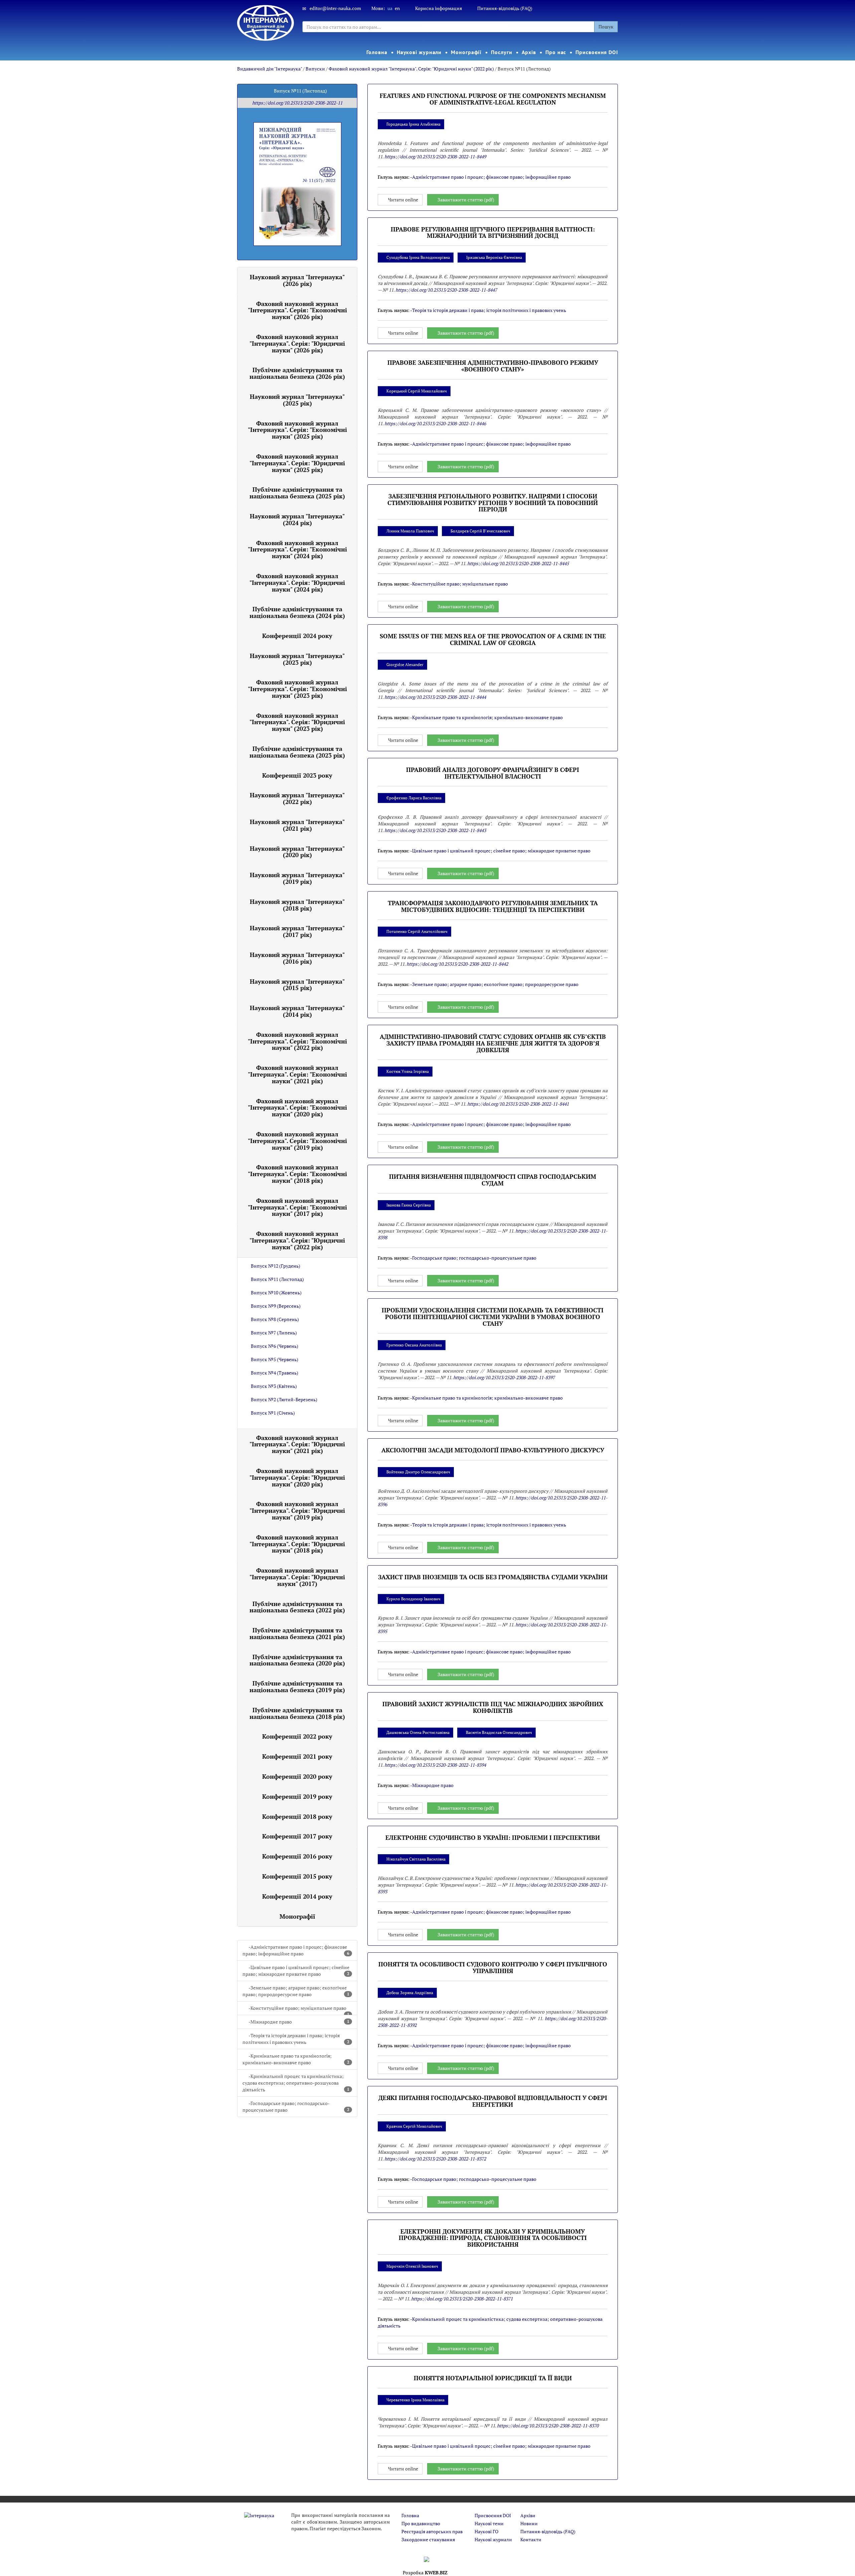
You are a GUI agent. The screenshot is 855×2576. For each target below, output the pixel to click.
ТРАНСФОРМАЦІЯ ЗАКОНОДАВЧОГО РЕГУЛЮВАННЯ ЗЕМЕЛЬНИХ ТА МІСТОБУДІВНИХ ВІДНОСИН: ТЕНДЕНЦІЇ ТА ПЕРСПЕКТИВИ (493, 906)
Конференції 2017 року (297, 1836)
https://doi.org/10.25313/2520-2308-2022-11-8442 (457, 964)
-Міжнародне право (299, 2022)
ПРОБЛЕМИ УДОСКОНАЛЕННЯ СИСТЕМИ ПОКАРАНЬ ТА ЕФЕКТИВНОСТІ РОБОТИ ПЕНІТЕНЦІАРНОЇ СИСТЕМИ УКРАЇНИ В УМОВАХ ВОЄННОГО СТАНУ (493, 1317)
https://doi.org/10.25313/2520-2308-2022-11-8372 (435, 2159)
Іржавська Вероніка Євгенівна (494, 257)
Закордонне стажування (428, 2539)
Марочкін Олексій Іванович (412, 2266)
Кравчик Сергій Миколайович (414, 2126)
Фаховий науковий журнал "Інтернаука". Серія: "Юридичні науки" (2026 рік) (297, 343)
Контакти (531, 2539)
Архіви (528, 2515)
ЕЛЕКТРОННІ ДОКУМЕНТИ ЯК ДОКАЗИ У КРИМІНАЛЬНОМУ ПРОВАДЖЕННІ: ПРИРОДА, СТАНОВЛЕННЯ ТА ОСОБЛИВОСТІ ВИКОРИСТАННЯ (493, 2238)
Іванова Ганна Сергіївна (409, 1205)
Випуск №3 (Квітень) (274, 1386)
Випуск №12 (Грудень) (276, 1266)
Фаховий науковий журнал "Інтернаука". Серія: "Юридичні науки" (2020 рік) (297, 1477)
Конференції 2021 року (297, 1756)
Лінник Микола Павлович (410, 531)
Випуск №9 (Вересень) (276, 1306)
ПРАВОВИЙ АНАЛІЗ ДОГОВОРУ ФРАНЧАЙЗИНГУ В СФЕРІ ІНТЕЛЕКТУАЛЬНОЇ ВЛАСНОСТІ (493, 773)
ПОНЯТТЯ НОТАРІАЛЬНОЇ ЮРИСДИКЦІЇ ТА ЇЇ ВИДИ (493, 2378)
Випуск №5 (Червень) (275, 1359)
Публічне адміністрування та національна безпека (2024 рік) (297, 612)
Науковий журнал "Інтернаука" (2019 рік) (297, 878)
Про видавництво (421, 2523)
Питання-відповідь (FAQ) (505, 8)
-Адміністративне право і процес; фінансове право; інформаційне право (296, 1950)
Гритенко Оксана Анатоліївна (414, 1345)
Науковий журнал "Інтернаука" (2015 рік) (297, 985)
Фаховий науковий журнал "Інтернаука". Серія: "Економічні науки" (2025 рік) (297, 430)
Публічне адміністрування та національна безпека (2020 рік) (297, 1660)
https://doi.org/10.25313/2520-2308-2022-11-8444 (435, 697)
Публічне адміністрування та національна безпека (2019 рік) (297, 1686)
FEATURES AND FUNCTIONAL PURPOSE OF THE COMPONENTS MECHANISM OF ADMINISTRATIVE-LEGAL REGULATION (493, 99)
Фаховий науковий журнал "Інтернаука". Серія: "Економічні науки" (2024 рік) (297, 549)
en (397, 8)
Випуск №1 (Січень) (273, 1413)
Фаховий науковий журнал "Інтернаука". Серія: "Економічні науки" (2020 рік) (297, 1108)
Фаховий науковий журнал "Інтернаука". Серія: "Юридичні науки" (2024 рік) (297, 583)
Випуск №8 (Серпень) (275, 1319)
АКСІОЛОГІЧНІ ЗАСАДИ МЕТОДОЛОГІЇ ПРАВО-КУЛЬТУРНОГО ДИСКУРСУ (493, 1450)
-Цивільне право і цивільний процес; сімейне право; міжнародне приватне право (296, 1971)
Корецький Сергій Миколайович (417, 391)
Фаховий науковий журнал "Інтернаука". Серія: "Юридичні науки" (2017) (297, 1577)
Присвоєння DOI (597, 52)
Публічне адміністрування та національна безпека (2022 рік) (297, 1607)
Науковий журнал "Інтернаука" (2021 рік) (297, 825)
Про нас (556, 52)
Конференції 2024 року (297, 636)
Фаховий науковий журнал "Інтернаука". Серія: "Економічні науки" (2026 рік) (297, 310)
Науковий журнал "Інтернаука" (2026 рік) (297, 280)
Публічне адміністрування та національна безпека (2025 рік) (297, 493)
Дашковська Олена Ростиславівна (418, 1732)
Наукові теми (489, 2523)
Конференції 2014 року (297, 1896)
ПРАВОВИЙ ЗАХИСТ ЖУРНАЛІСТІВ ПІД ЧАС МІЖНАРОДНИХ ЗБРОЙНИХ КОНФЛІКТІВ (493, 1707)
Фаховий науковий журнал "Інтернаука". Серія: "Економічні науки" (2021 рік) (297, 1074)
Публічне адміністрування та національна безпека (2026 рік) (297, 373)
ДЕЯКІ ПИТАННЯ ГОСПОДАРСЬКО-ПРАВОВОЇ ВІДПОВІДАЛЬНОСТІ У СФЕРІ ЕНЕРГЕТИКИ (493, 2101)
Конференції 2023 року (297, 775)
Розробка (425, 2572)
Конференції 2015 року (297, 1876)
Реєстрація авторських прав (432, 2531)
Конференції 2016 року (297, 1856)
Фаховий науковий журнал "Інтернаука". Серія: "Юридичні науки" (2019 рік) (297, 1510)
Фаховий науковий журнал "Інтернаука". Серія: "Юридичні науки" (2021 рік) (297, 1444)
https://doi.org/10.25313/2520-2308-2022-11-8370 (548, 2426)
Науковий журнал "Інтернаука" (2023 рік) (297, 659)
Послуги (501, 52)
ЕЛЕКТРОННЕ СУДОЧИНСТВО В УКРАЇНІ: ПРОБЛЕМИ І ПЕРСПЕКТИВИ (493, 1837)
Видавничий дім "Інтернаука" (270, 69)
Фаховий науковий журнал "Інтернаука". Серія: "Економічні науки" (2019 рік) (297, 1141)
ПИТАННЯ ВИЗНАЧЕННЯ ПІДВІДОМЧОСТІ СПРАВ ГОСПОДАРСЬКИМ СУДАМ (493, 1180)
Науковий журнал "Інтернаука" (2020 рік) (297, 852)
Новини (529, 2523)
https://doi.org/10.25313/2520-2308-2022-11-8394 (435, 1765)
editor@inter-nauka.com (335, 8)
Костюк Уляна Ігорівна (408, 1071)
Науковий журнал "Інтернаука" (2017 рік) (297, 931)
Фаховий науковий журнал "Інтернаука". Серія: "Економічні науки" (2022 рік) (297, 1041)
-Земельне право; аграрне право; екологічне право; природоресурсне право (296, 1991)
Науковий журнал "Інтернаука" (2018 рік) (297, 905)
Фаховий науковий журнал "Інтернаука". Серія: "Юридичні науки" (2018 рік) (297, 1544)
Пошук (606, 27)
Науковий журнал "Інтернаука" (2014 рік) (297, 1011)
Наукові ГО (486, 2531)
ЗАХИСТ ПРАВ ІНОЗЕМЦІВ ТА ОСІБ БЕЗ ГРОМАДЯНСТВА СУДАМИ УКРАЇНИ (493, 1577)
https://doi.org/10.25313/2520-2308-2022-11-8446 (435, 423)
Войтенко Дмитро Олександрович (418, 1472)
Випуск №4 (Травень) (275, 1373)
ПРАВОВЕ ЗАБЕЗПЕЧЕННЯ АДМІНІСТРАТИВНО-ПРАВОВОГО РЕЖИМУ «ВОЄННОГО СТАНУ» (493, 366)
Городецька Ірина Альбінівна (413, 124)
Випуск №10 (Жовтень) (276, 1293)
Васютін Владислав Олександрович (499, 1732)
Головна (377, 52)
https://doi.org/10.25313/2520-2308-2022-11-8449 (435, 156)
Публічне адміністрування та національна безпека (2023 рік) (297, 752)
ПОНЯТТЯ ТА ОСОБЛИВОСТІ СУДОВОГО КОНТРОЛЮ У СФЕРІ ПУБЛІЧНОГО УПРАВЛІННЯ (493, 1967)
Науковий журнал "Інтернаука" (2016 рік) (297, 958)
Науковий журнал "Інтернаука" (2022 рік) (297, 798)
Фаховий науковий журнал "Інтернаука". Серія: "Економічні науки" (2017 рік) (297, 1207)
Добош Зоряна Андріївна (410, 1993)
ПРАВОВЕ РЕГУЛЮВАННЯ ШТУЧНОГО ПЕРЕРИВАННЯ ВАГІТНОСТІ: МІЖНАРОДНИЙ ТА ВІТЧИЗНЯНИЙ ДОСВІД (493, 232)
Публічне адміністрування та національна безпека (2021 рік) (297, 1633)
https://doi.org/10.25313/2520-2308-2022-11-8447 (446, 290)
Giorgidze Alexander (405, 665)
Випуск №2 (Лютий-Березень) (284, 1399)
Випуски (315, 69)
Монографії (466, 52)
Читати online (403, 200)
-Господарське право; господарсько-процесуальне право (296, 2107)
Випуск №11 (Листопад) (277, 1279)
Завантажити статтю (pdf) (466, 200)
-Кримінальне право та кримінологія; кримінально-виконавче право (296, 2059)
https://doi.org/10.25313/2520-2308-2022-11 (297, 103)
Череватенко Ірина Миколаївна (415, 2400)
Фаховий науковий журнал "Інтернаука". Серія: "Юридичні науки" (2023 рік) (297, 722)
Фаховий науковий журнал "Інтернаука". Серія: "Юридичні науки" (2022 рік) (411, 69)
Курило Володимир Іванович (413, 1599)
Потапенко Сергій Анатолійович (417, 931)
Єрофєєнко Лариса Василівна (414, 798)
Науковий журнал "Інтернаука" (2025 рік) (297, 400)
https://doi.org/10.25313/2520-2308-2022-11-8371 (462, 2299)
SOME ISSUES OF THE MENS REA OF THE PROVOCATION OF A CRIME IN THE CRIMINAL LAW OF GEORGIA (493, 639)
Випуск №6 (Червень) (275, 1346)
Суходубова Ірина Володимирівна (418, 257)
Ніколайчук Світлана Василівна (416, 1859)
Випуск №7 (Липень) (274, 1333)
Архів (529, 52)
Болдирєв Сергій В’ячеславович (480, 531)
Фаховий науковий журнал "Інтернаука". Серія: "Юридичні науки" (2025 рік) (297, 463)
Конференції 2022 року (297, 1736)
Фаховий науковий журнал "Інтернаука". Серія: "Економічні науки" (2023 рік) (297, 689)
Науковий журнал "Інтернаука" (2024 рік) (297, 519)
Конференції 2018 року (297, 1816)
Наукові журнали (419, 52)
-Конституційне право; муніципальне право (299, 2010)
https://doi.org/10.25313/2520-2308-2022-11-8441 (518, 1104)
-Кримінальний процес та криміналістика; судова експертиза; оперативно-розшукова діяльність (296, 2083)
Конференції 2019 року (297, 1796)
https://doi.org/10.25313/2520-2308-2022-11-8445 (518, 563)
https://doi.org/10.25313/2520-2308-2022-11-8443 (435, 830)
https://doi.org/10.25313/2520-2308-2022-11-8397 (504, 1377)
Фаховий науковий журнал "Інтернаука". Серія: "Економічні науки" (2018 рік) (297, 1174)
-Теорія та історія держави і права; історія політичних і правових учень (296, 2039)
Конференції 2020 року (297, 1776)
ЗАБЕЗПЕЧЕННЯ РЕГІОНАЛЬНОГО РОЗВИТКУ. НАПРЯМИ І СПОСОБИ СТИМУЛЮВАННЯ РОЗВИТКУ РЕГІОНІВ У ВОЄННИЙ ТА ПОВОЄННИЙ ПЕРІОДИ (493, 503)
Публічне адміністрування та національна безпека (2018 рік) (297, 1713)
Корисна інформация (439, 8)
